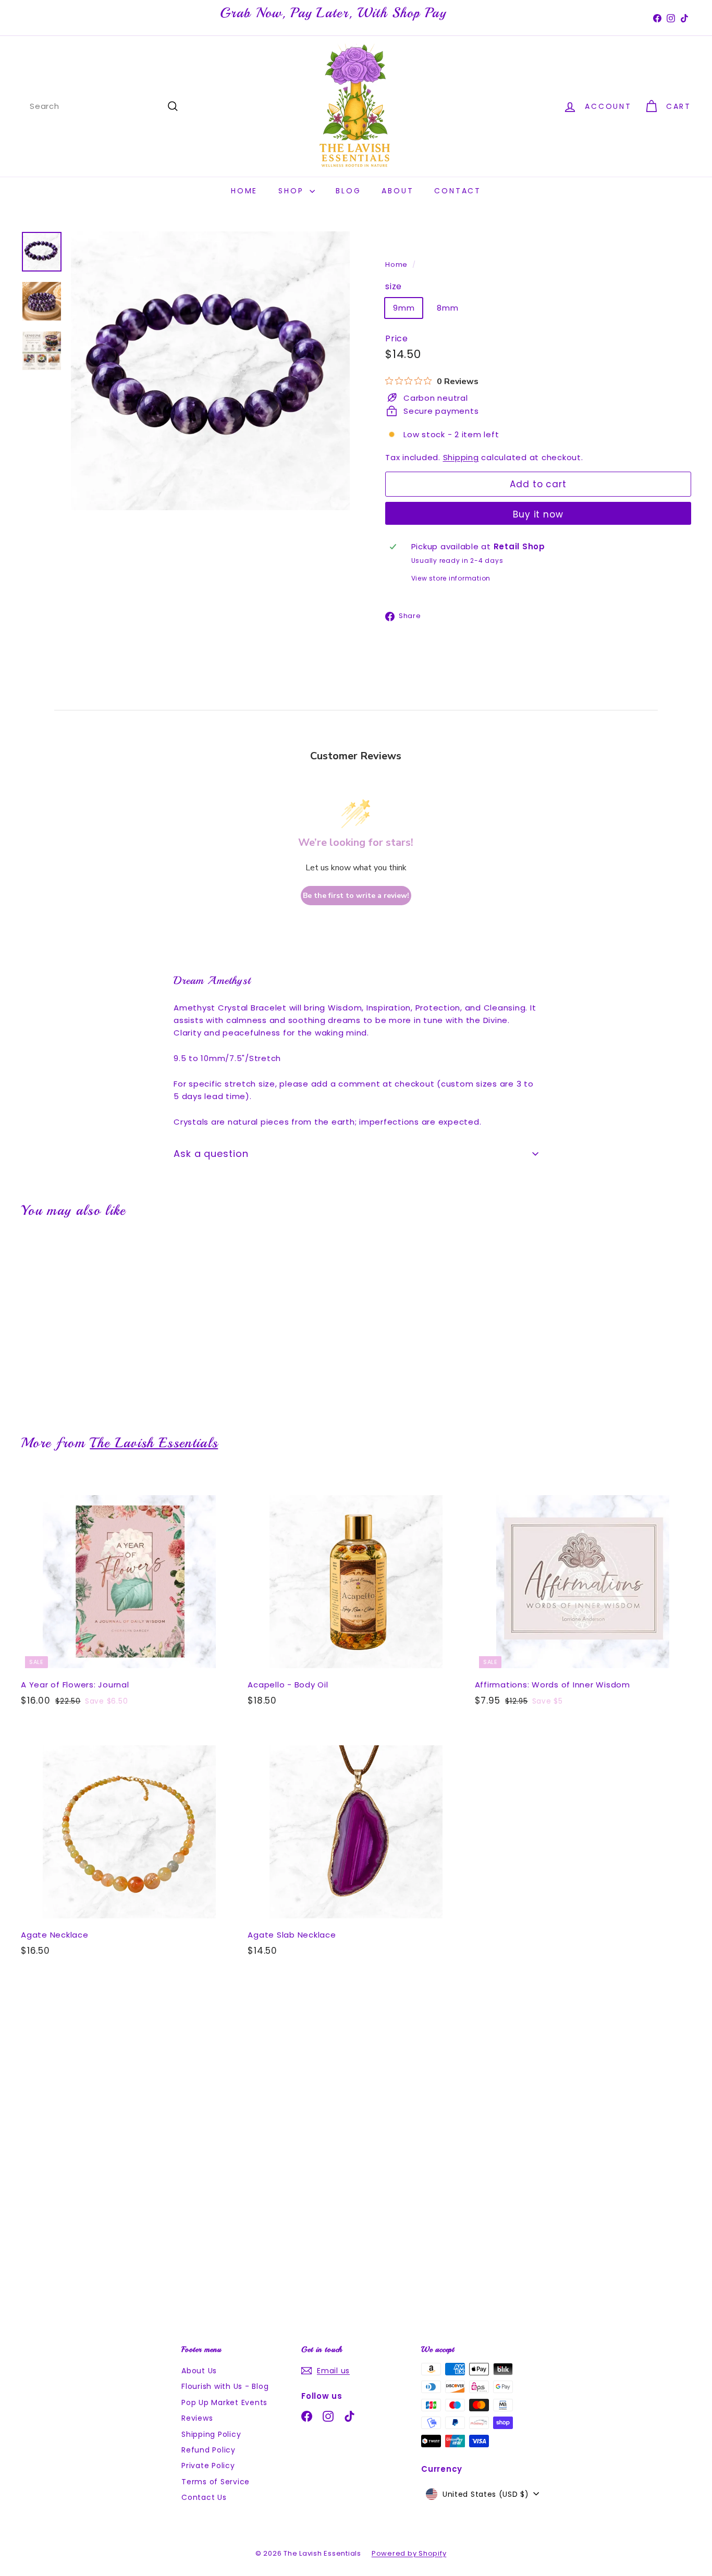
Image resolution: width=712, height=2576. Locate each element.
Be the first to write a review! (356, 896)
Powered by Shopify (409, 2553)
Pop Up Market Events (224, 2402)
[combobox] (104, 106)
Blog (348, 191)
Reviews (197, 2418)
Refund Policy (208, 2450)
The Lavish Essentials (154, 1443)
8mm (447, 308)
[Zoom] (210, 371)
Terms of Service (216, 2482)
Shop (293, 191)
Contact (458, 191)
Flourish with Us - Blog (225, 2386)
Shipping (461, 457)
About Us (199, 2371)
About (397, 191)
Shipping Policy (211, 2434)
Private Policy (208, 2466)
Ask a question (211, 1154)
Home (244, 191)
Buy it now (538, 514)
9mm (404, 308)
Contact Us (204, 2497)
